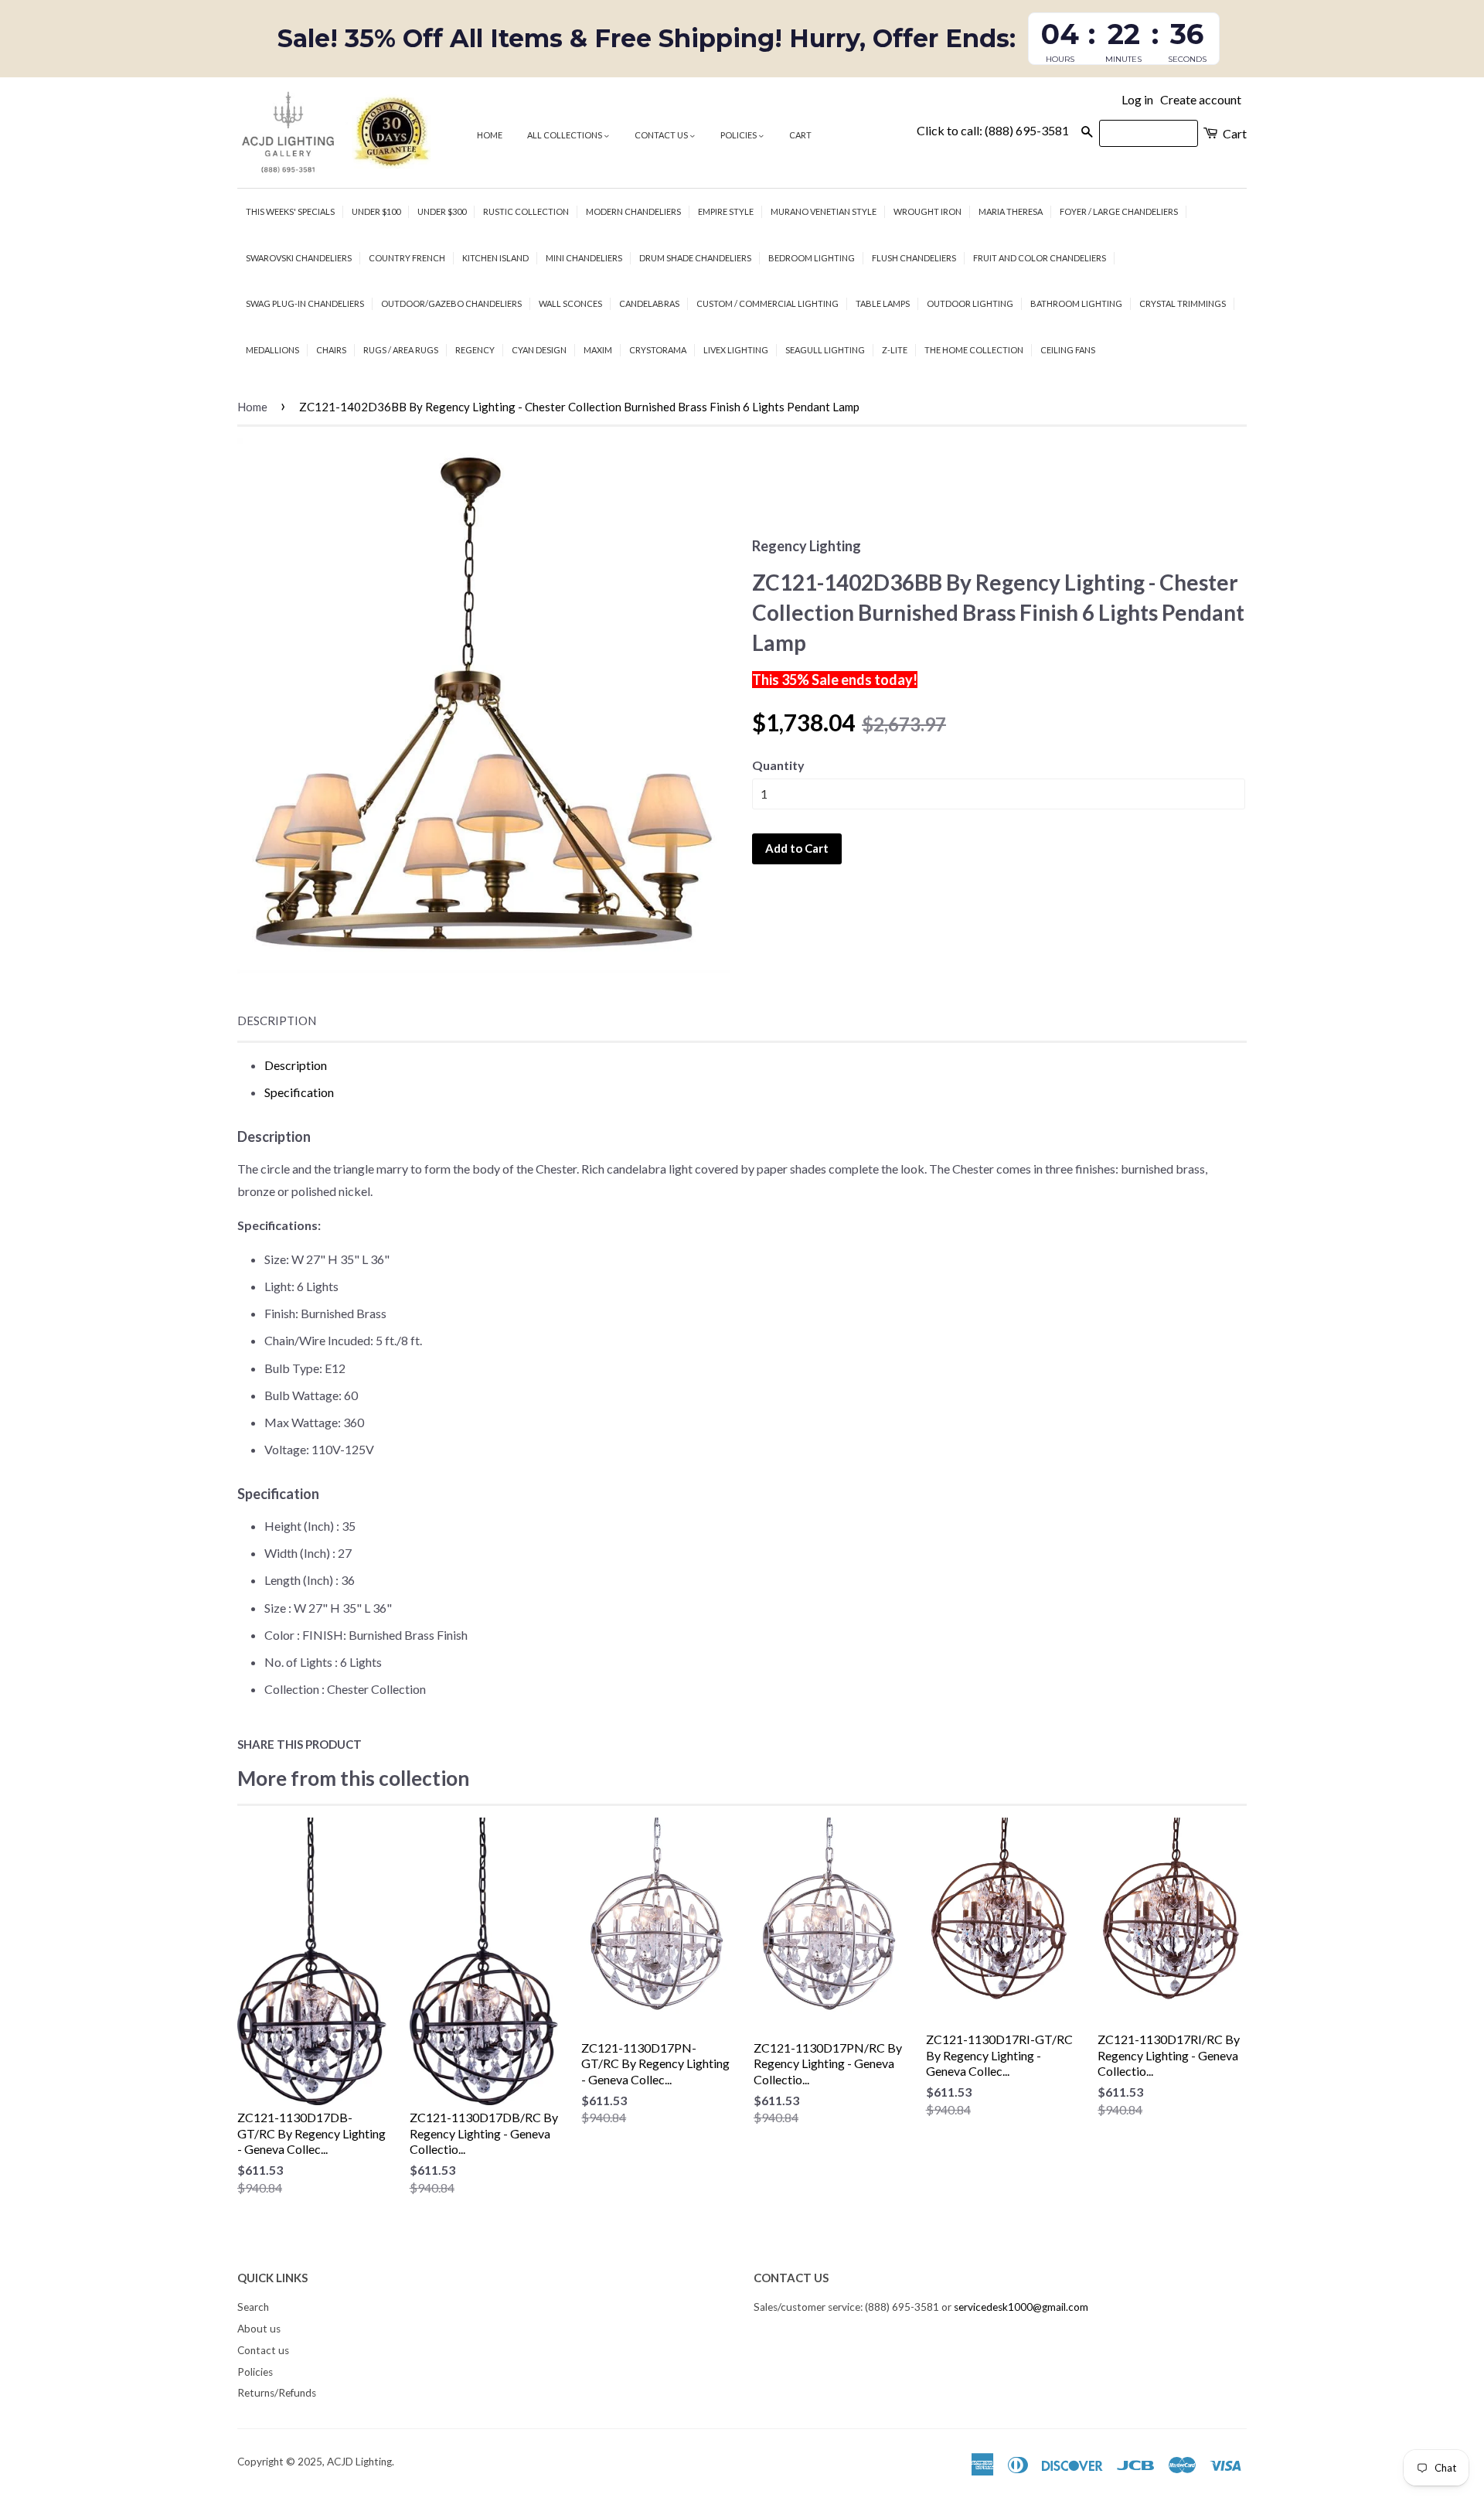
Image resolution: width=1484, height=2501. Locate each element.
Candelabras (649, 303)
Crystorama (658, 350)
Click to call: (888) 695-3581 (993, 130)
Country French (407, 258)
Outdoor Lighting (970, 303)
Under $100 (376, 211)
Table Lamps (883, 303)
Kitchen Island (495, 258)
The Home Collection (974, 350)
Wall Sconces (570, 303)
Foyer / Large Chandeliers (1119, 211)
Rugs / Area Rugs (401, 350)
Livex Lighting (736, 350)
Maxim (598, 350)
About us (259, 2329)
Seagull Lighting (825, 350)
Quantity (778, 765)
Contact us (662, 135)
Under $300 (442, 211)
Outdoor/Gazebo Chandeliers (451, 303)
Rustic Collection (526, 211)
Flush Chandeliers (914, 258)
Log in (1137, 99)
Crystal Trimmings (1183, 303)
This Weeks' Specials (290, 211)
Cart (800, 135)
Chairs (331, 350)
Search (253, 2307)
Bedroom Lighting (812, 258)
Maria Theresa (1011, 211)
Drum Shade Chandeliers (695, 258)
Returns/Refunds (277, 2393)
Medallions (272, 350)
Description (277, 1021)
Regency (475, 350)
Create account (1201, 99)
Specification (299, 1092)
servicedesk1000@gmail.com (1021, 2307)
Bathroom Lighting (1076, 303)
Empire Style (726, 211)
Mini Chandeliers (584, 258)
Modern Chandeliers (633, 211)
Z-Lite (895, 350)
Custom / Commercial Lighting (768, 303)
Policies (739, 135)
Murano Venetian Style (824, 211)
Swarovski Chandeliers (299, 258)
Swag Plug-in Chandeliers (305, 303)
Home (490, 135)
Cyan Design (539, 350)
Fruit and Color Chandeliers (1040, 258)
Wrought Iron (927, 211)
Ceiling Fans (1068, 350)
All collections (565, 135)
